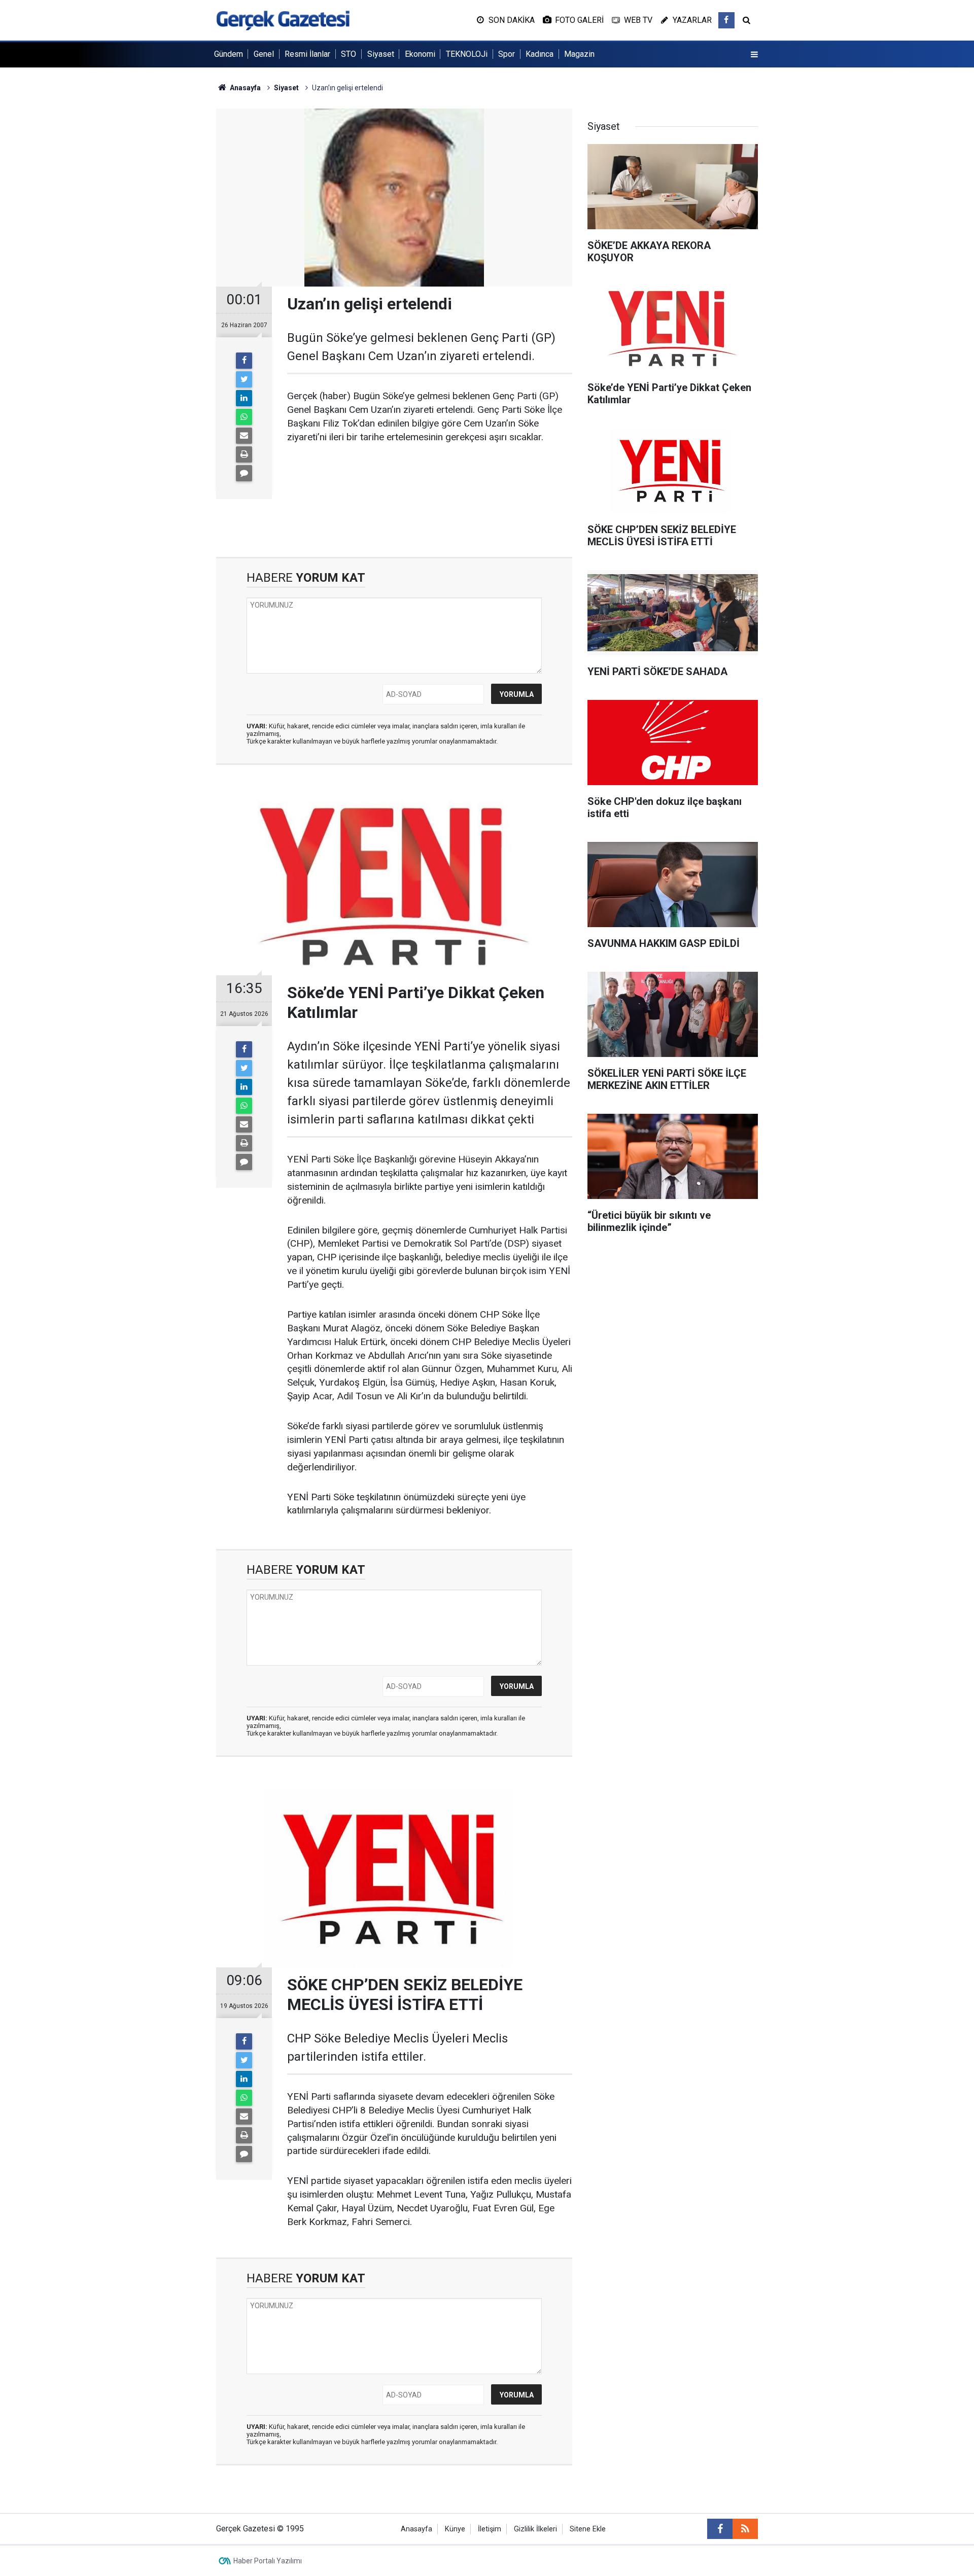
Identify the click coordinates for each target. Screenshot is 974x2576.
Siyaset (381, 54)
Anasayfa (416, 2529)
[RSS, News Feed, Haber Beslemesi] (745, 2529)
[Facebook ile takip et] (726, 20)
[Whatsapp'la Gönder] (244, 417)
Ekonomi (420, 54)
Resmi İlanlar (307, 54)
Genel (264, 54)
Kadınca (540, 54)
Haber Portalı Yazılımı (268, 2561)
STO (349, 54)
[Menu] (754, 55)
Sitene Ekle (588, 2529)
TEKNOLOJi (467, 54)
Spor (507, 54)
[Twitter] (244, 379)
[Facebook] (244, 361)
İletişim (490, 2529)
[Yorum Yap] (244, 473)
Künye (455, 2529)
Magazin (579, 54)
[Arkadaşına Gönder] (244, 436)
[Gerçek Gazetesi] (283, 20)
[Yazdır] (244, 454)
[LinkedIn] (244, 398)
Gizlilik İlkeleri (535, 2529)
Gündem (229, 54)
